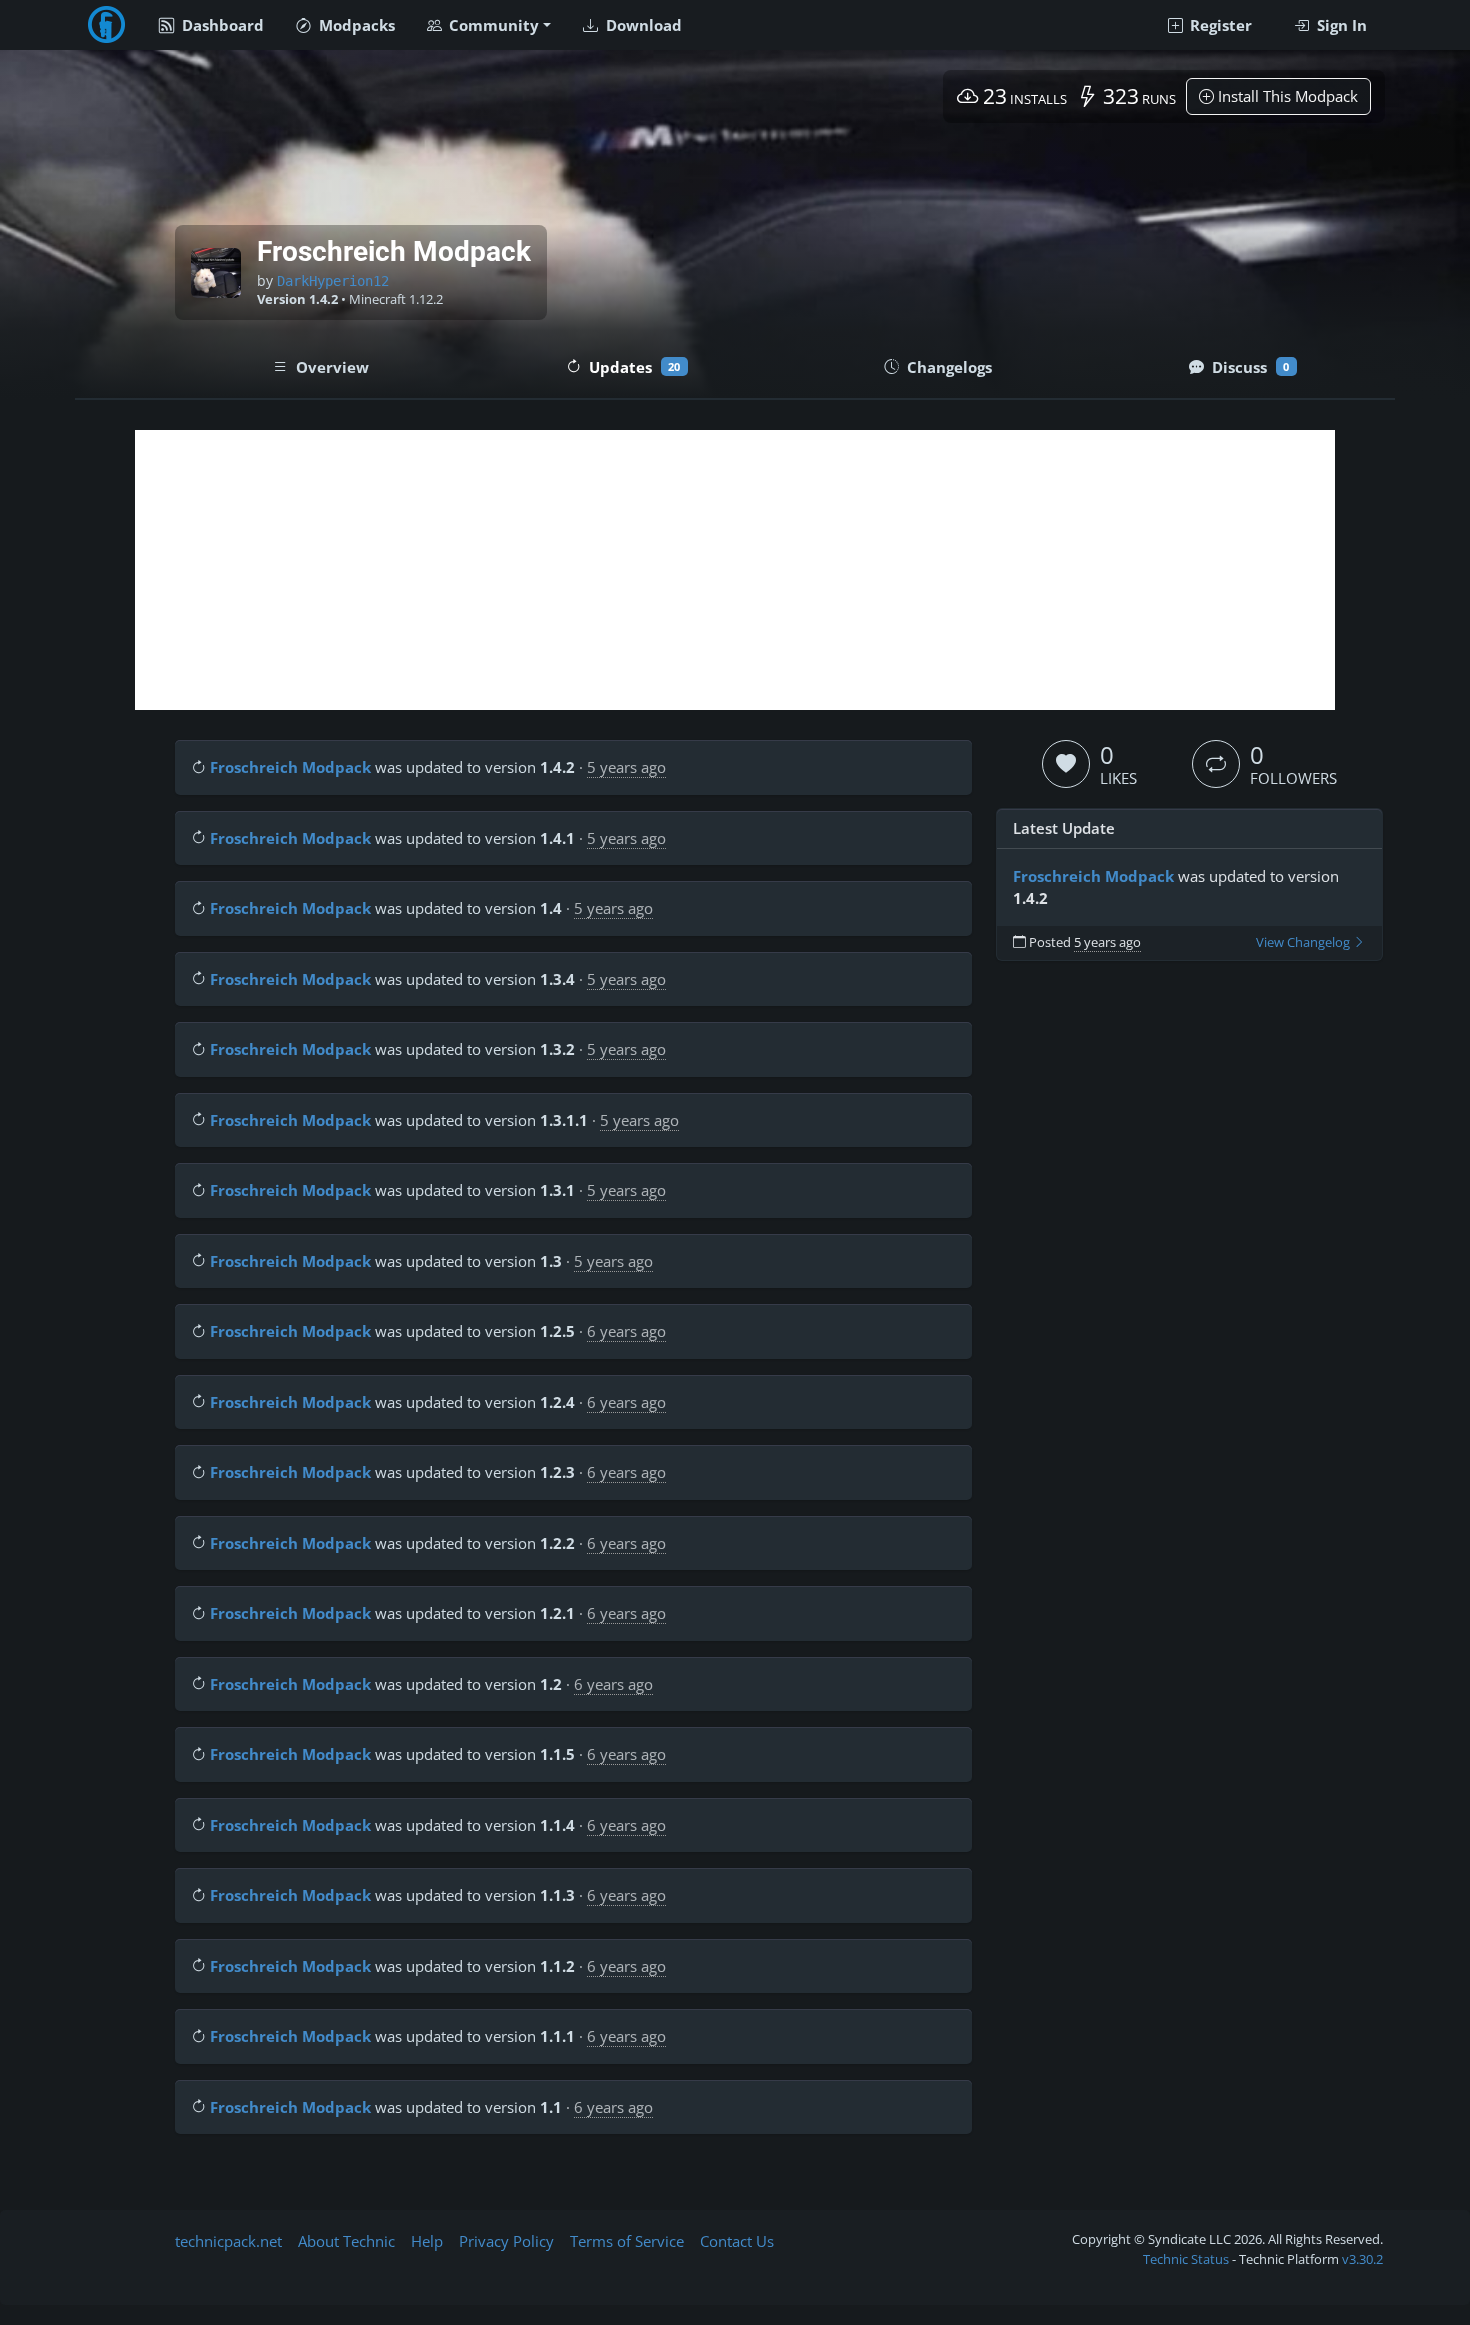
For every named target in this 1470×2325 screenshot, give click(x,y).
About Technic (346, 2241)
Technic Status (1186, 2259)
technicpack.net (228, 2241)
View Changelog (1304, 942)
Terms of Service (627, 2241)
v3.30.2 (1362, 2259)
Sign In (1340, 25)
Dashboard (221, 25)
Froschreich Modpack (290, 767)
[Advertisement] (735, 570)
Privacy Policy (506, 2241)
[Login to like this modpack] (1066, 764)
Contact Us (737, 2241)
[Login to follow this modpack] (1216, 764)
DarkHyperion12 (333, 281)
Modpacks (355, 25)
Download (642, 25)
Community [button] (492, 25)
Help (427, 2241)
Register (1219, 25)
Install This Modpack (1286, 96)
